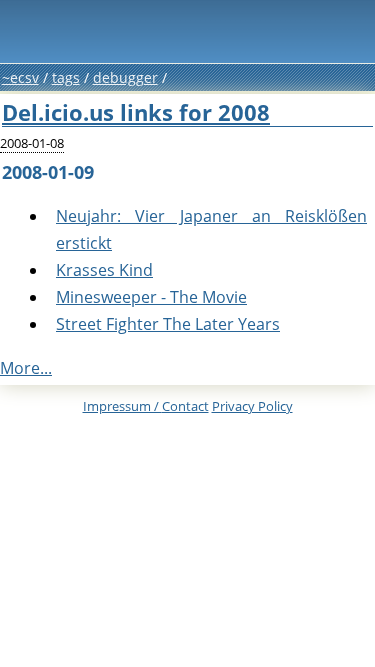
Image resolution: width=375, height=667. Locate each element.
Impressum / (146, 406)
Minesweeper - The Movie (151, 297)
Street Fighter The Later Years (168, 324)
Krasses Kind (104, 270)
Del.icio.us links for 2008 (136, 112)
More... (26, 368)
